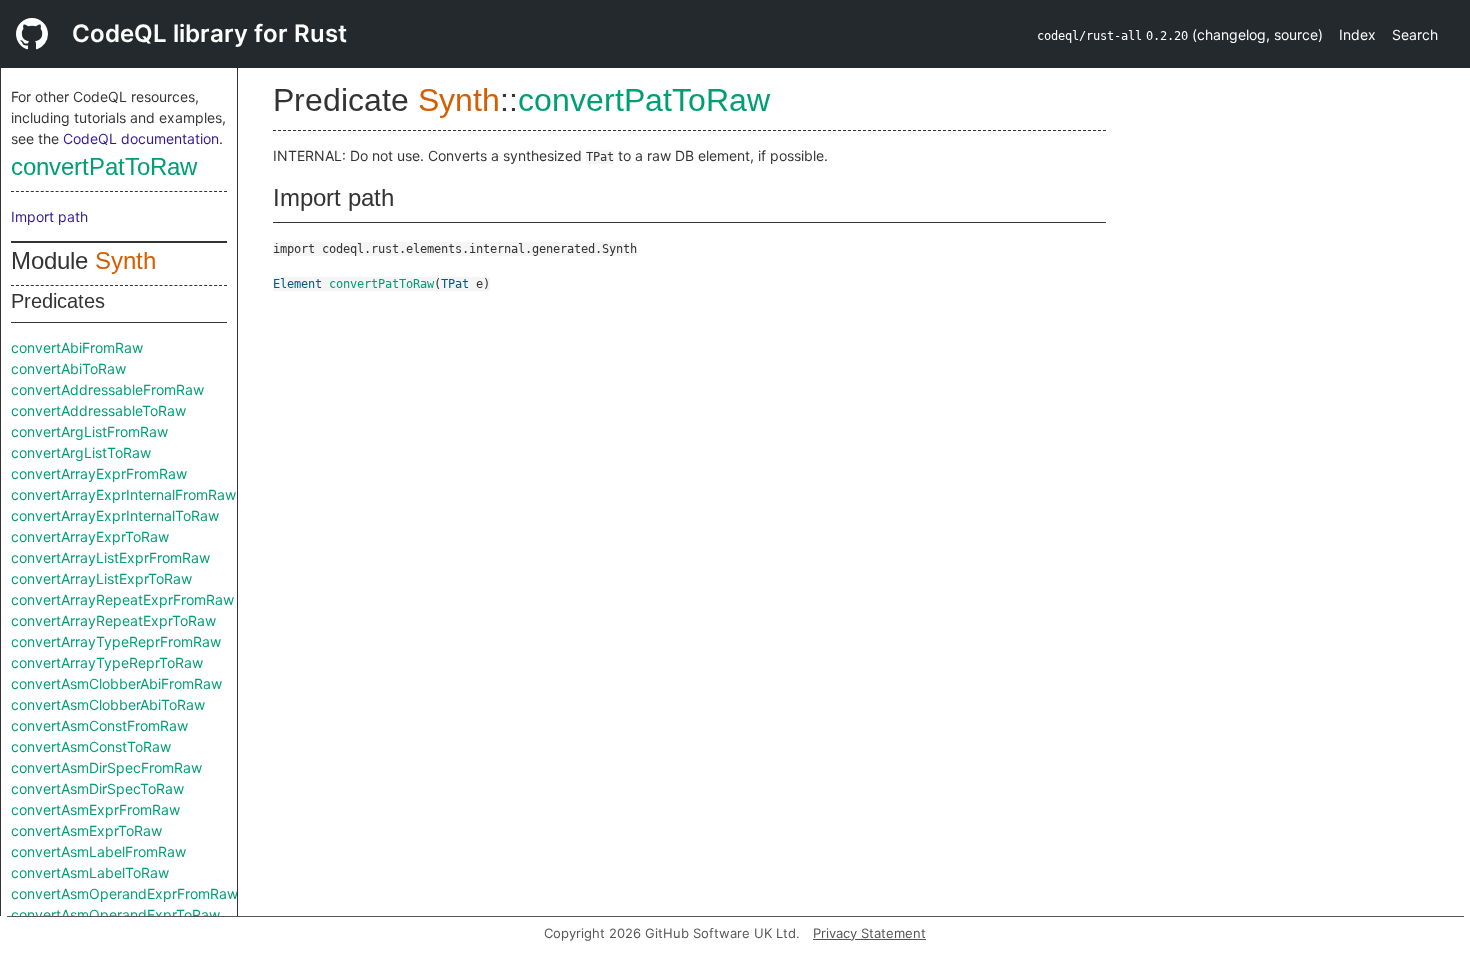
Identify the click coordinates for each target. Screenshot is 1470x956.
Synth (125, 260)
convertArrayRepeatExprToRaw (113, 620)
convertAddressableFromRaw (107, 389)
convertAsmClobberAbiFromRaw (116, 683)
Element (297, 284)
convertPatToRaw (104, 166)
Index (1357, 34)
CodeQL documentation (141, 138)
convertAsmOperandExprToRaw (115, 914)
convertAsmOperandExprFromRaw (124, 893)
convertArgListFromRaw (89, 431)
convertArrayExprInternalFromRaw (123, 494)
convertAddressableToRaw (98, 410)
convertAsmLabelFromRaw (98, 851)
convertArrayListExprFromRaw (110, 557)
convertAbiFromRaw (77, 347)
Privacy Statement (869, 933)
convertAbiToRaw (68, 368)
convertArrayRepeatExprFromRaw (122, 599)
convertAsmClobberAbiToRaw (108, 704)
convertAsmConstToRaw (91, 746)
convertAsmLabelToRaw (90, 872)
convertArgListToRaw (81, 452)
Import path (49, 216)
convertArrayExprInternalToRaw (115, 515)
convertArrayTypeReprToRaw (107, 662)
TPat (455, 284)
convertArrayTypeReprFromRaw (116, 641)
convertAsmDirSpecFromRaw (106, 767)
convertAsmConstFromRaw (99, 725)
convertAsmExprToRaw (86, 830)
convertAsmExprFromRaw (95, 809)
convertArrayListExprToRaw (101, 578)
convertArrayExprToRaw (90, 536)
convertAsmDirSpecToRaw (97, 788)
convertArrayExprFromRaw (99, 473)
